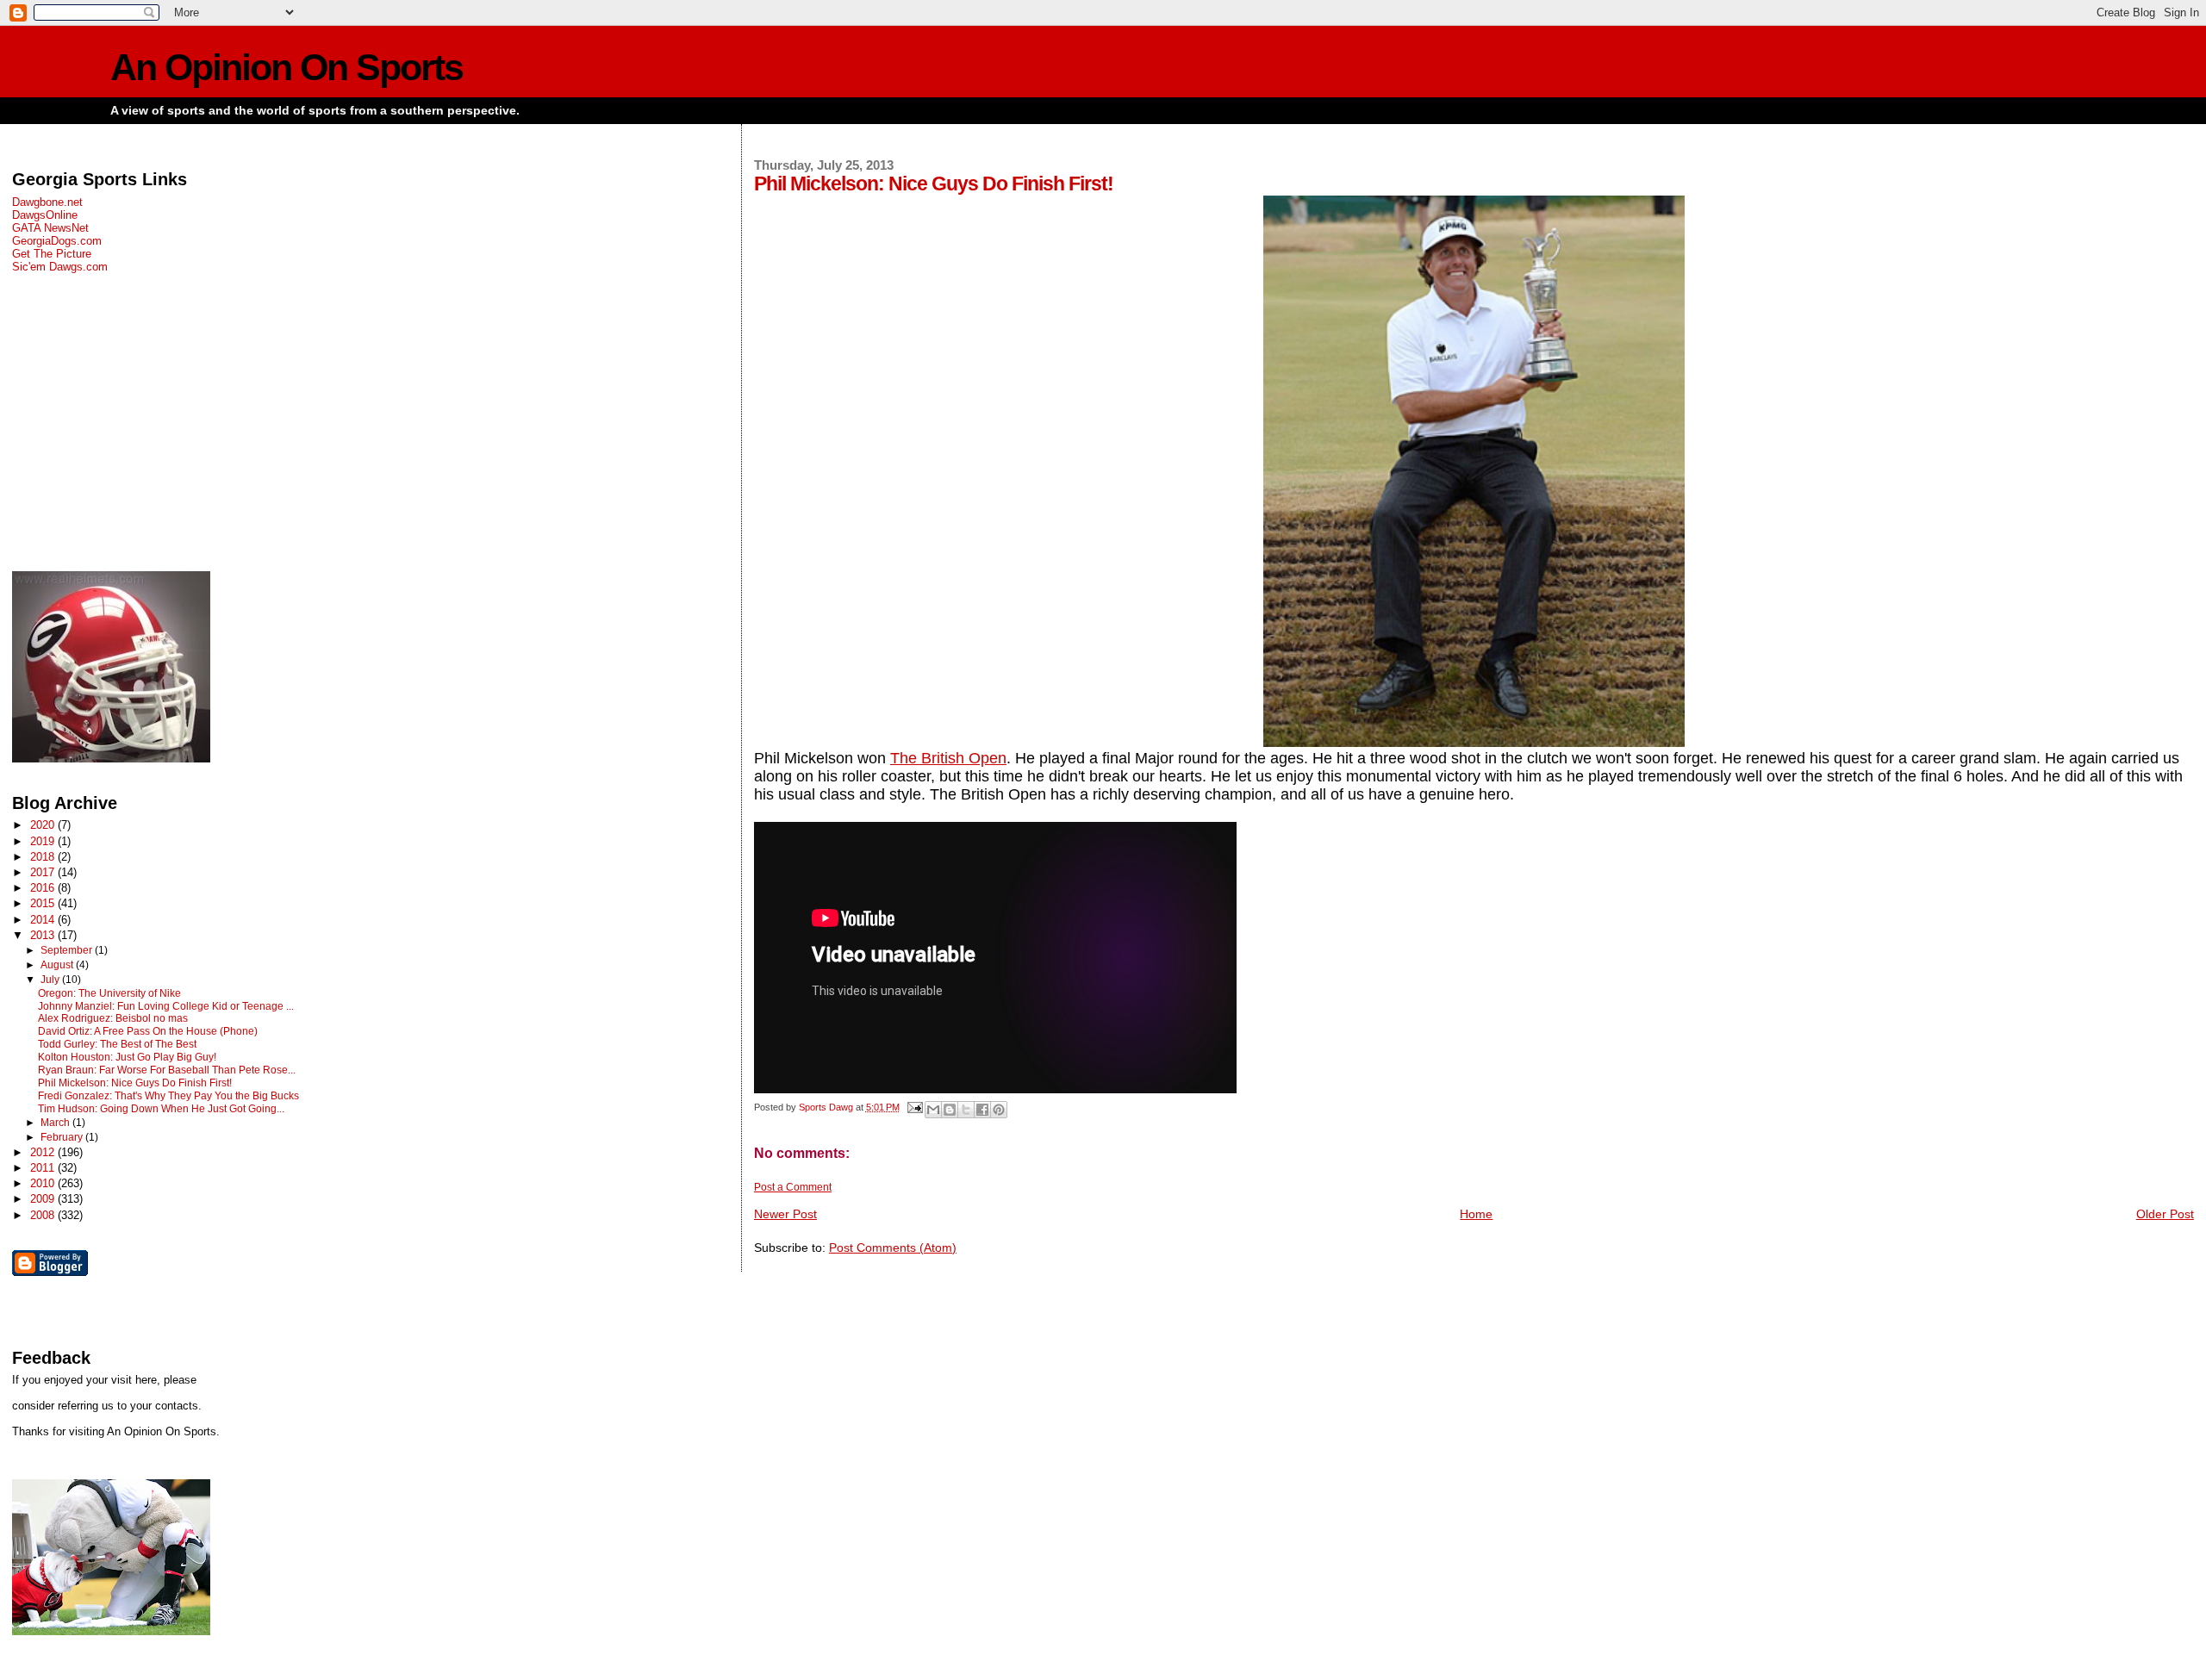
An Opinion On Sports (287, 68)
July (51, 980)
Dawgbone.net (47, 202)
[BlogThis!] (950, 1110)
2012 (44, 1152)
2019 (44, 841)
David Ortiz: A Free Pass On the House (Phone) (148, 1031)
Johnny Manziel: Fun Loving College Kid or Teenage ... (166, 1006)
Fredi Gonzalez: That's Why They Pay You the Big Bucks (168, 1096)
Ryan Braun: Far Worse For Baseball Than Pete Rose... (167, 1070)
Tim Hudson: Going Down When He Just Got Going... (161, 1109)
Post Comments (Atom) (893, 1248)
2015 (44, 903)
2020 (44, 825)
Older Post (2165, 1214)
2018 (44, 857)
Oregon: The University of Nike (109, 993)
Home (1476, 1214)
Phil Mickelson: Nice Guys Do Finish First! (135, 1083)
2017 (44, 872)
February (63, 1137)
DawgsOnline (45, 215)
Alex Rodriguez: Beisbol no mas (113, 1018)
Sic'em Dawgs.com (60, 267)
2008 (44, 1215)
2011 (44, 1168)
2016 (44, 888)
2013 (44, 935)
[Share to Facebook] (982, 1110)
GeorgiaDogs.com (57, 241)
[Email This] (933, 1110)
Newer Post (785, 1214)
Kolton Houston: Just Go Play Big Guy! (127, 1057)
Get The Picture (52, 254)
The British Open (948, 758)
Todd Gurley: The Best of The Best (117, 1044)
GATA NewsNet (50, 228)
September (68, 950)
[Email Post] (914, 1107)
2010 (44, 1183)
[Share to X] (966, 1110)
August (58, 965)
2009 (44, 1199)
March (56, 1123)
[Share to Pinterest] (999, 1110)
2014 (44, 920)
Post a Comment (793, 1187)
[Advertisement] (350, 422)
